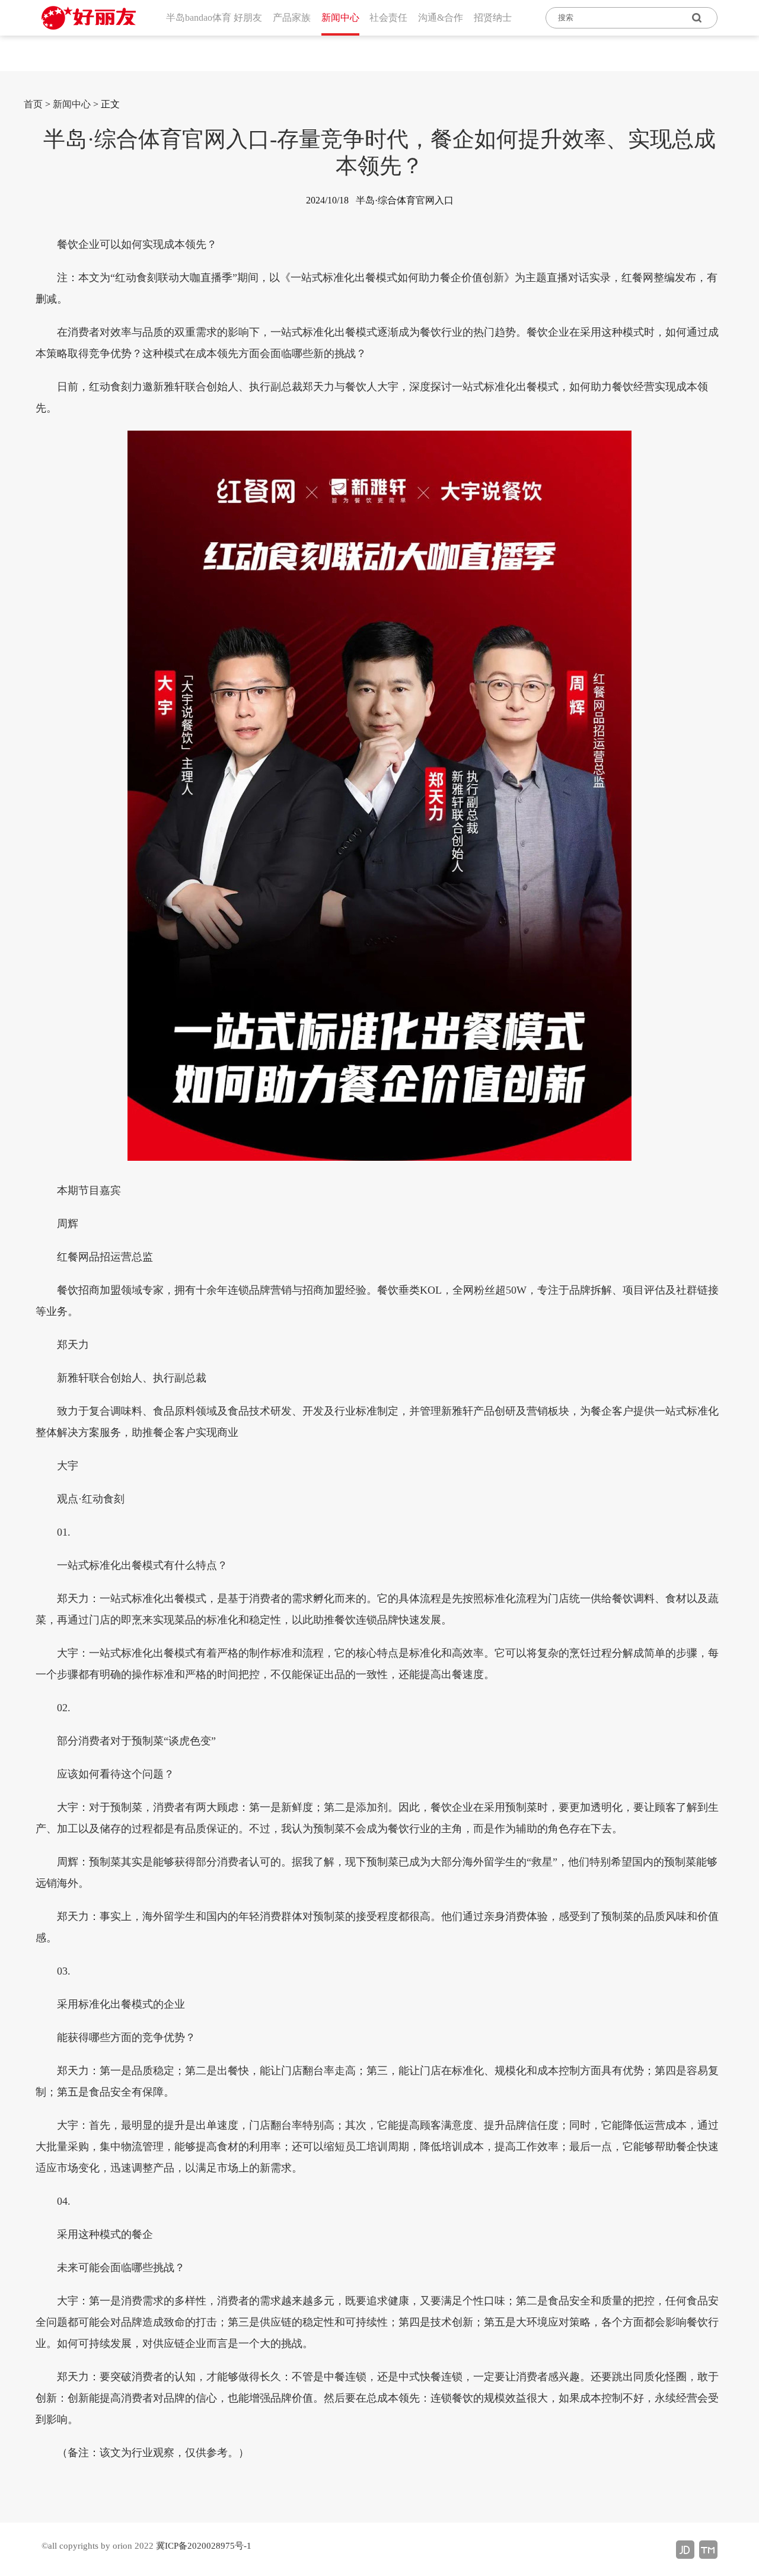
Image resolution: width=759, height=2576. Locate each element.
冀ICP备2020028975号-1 (204, 2546)
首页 (33, 104)
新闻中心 (72, 104)
